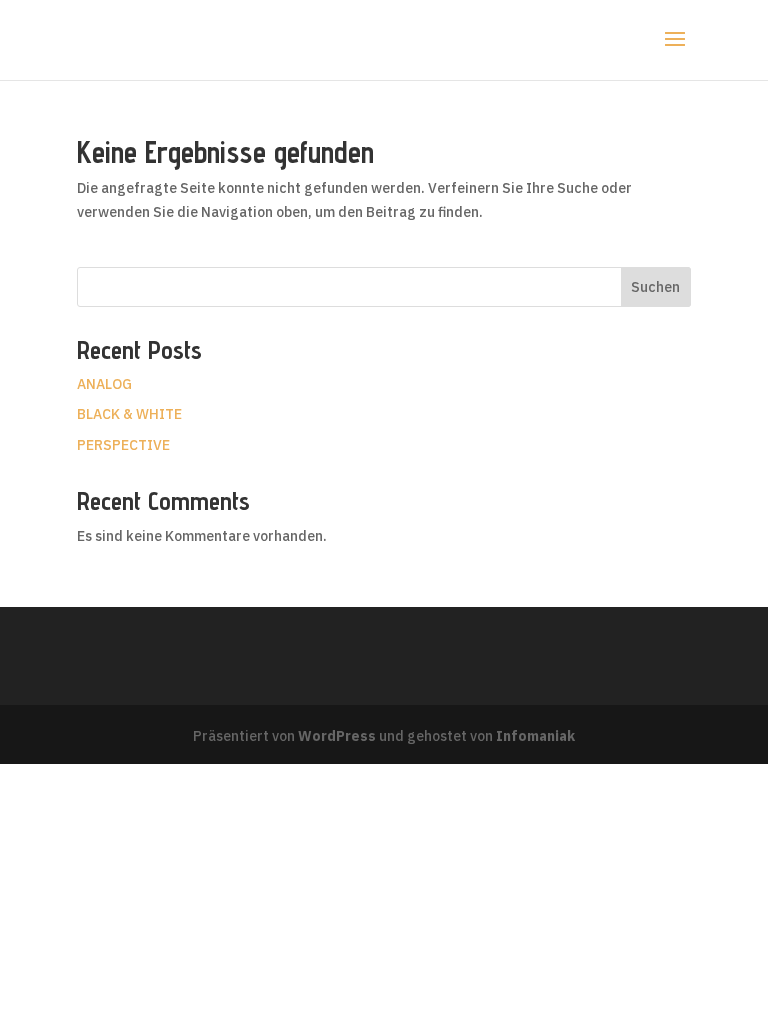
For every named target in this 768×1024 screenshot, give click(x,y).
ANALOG (104, 384)
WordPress (337, 736)
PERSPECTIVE (123, 445)
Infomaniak (535, 736)
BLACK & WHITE (129, 414)
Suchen (655, 287)
